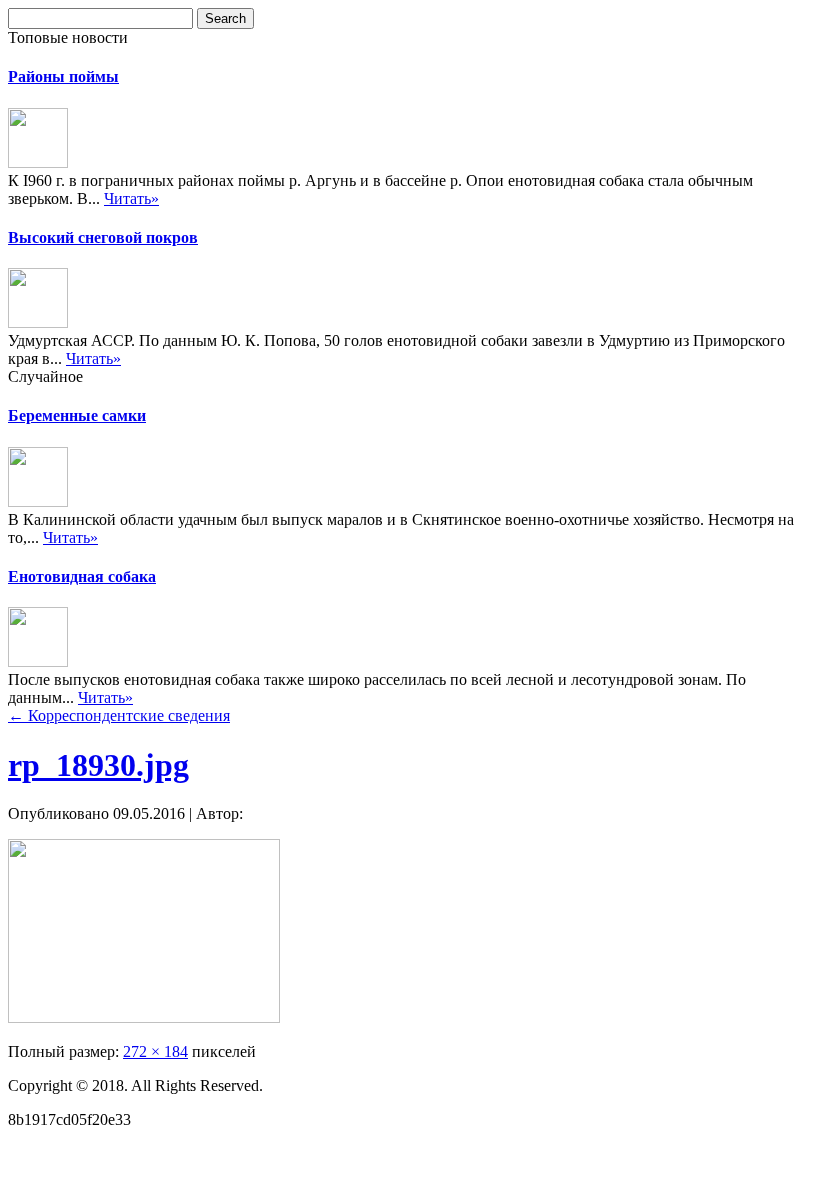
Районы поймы (63, 76)
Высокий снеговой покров (103, 237)
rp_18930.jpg (98, 765)
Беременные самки (77, 415)
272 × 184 (155, 1051)
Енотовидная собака (82, 576)
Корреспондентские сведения (119, 715)
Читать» (131, 198)
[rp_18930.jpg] (144, 1017)
